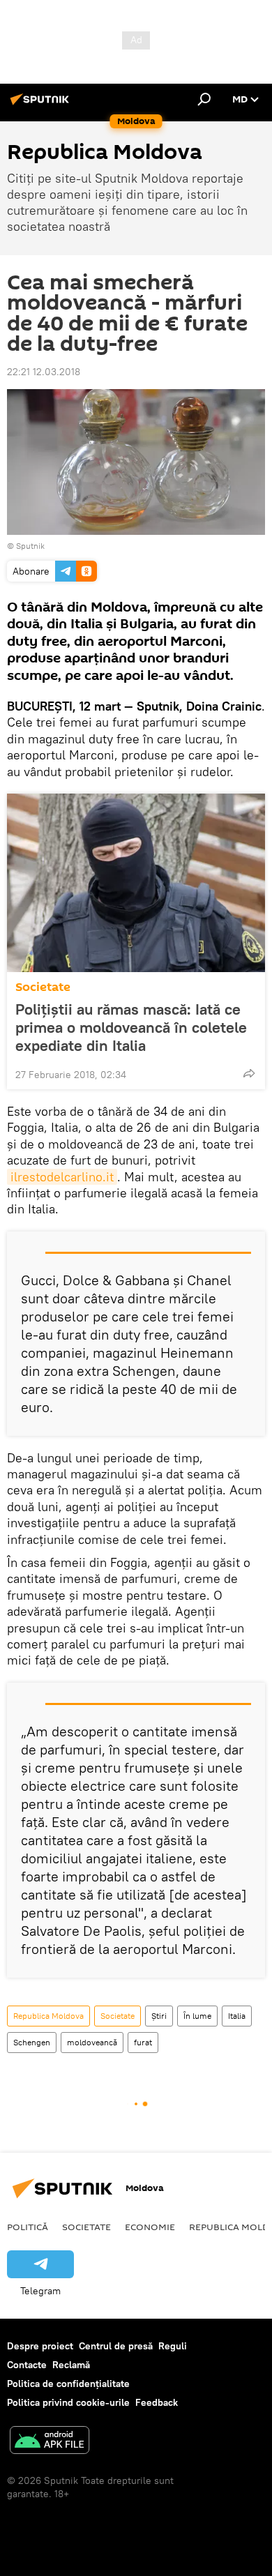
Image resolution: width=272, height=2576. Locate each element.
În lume (197, 2016)
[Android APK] (50, 2442)
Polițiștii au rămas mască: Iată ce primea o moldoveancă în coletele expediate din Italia (131, 1027)
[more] (249, 1073)
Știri (159, 2016)
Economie (150, 2227)
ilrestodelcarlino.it (62, 1177)
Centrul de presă (116, 2346)
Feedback (157, 2402)
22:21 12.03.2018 (44, 372)
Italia (237, 2016)
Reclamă (71, 2365)
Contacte (27, 2365)
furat (143, 2042)
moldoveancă (92, 2042)
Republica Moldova (48, 2016)
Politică (28, 2227)
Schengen (32, 2042)
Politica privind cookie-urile (68, 2402)
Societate (43, 987)
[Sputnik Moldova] (42, 105)
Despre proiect (40, 2346)
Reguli (173, 2346)
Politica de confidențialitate (68, 2384)
